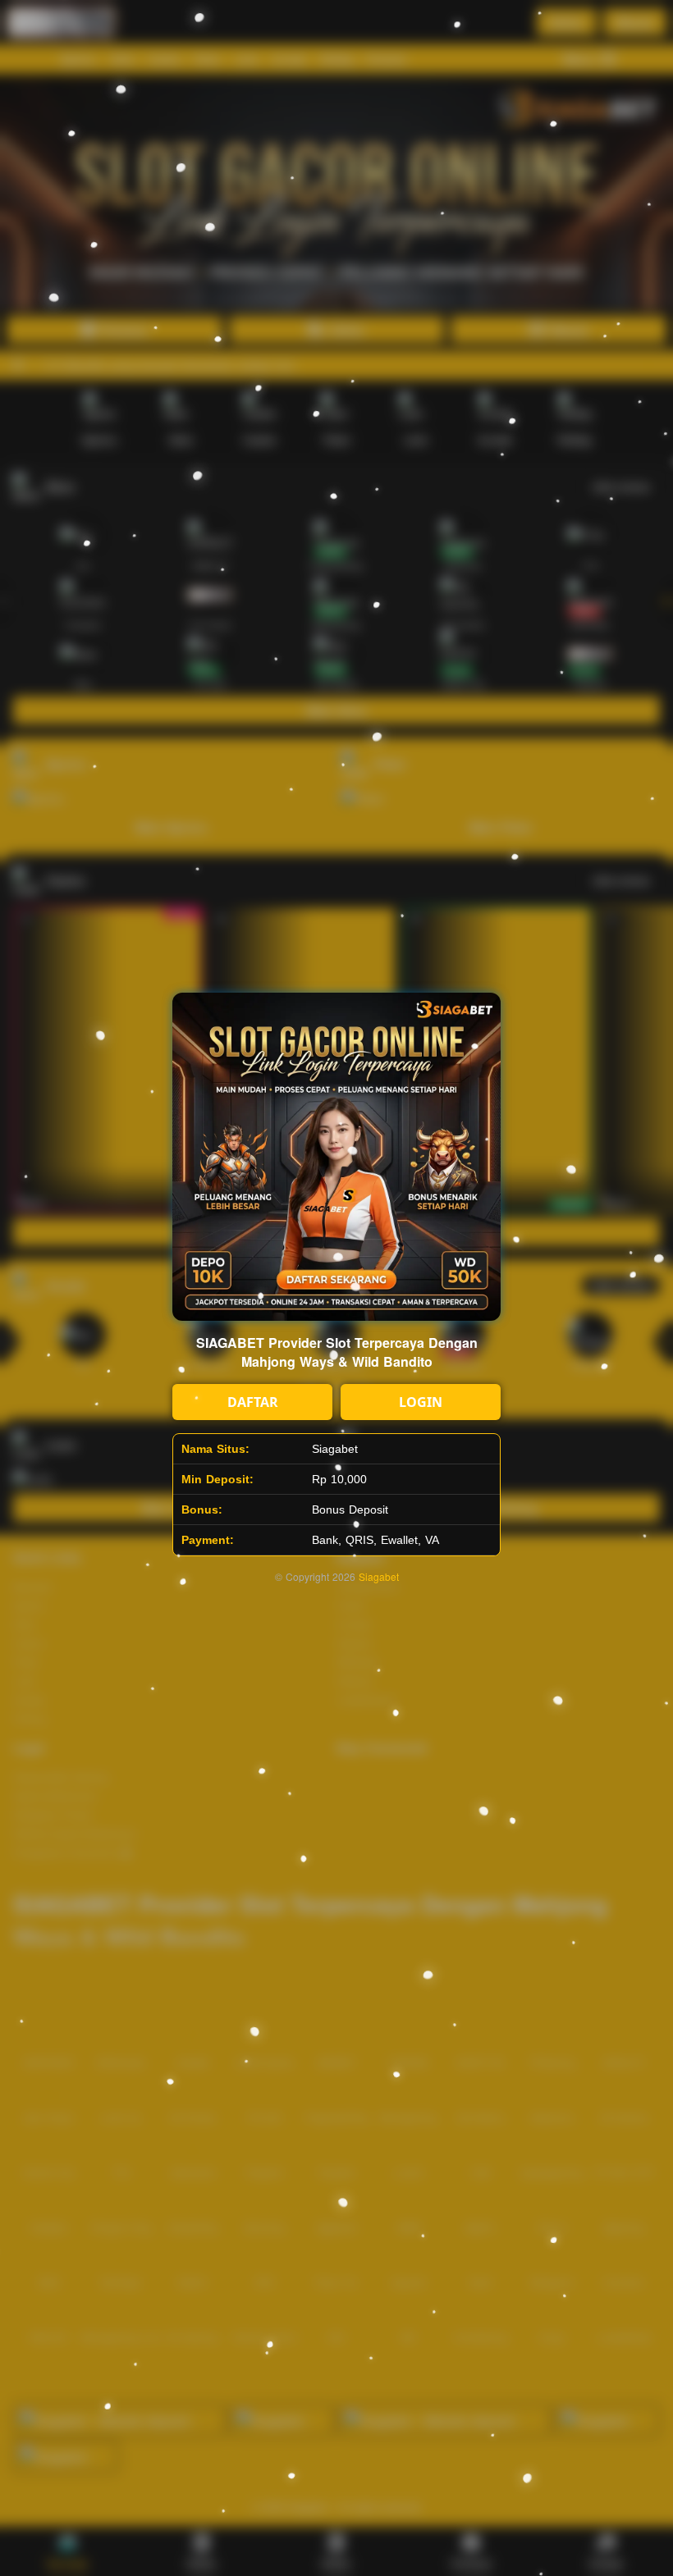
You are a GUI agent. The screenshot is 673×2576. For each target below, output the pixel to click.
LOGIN (421, 1402)
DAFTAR (253, 1402)
